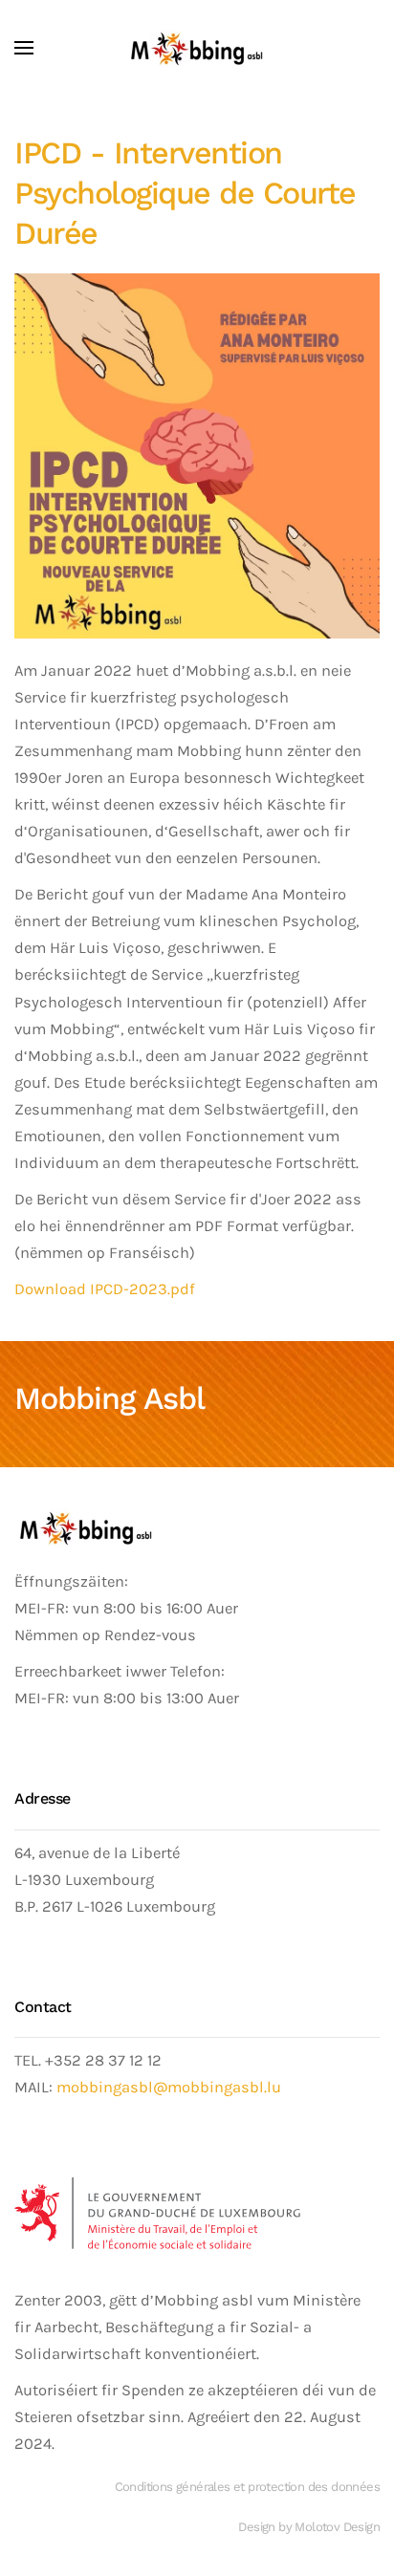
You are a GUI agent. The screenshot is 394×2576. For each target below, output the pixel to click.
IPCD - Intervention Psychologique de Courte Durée (185, 193)
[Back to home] (197, 48)
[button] (24, 48)
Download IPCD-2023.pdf (105, 1289)
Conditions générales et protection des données (247, 2487)
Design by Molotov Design (309, 2527)
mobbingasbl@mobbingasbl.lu (169, 2087)
